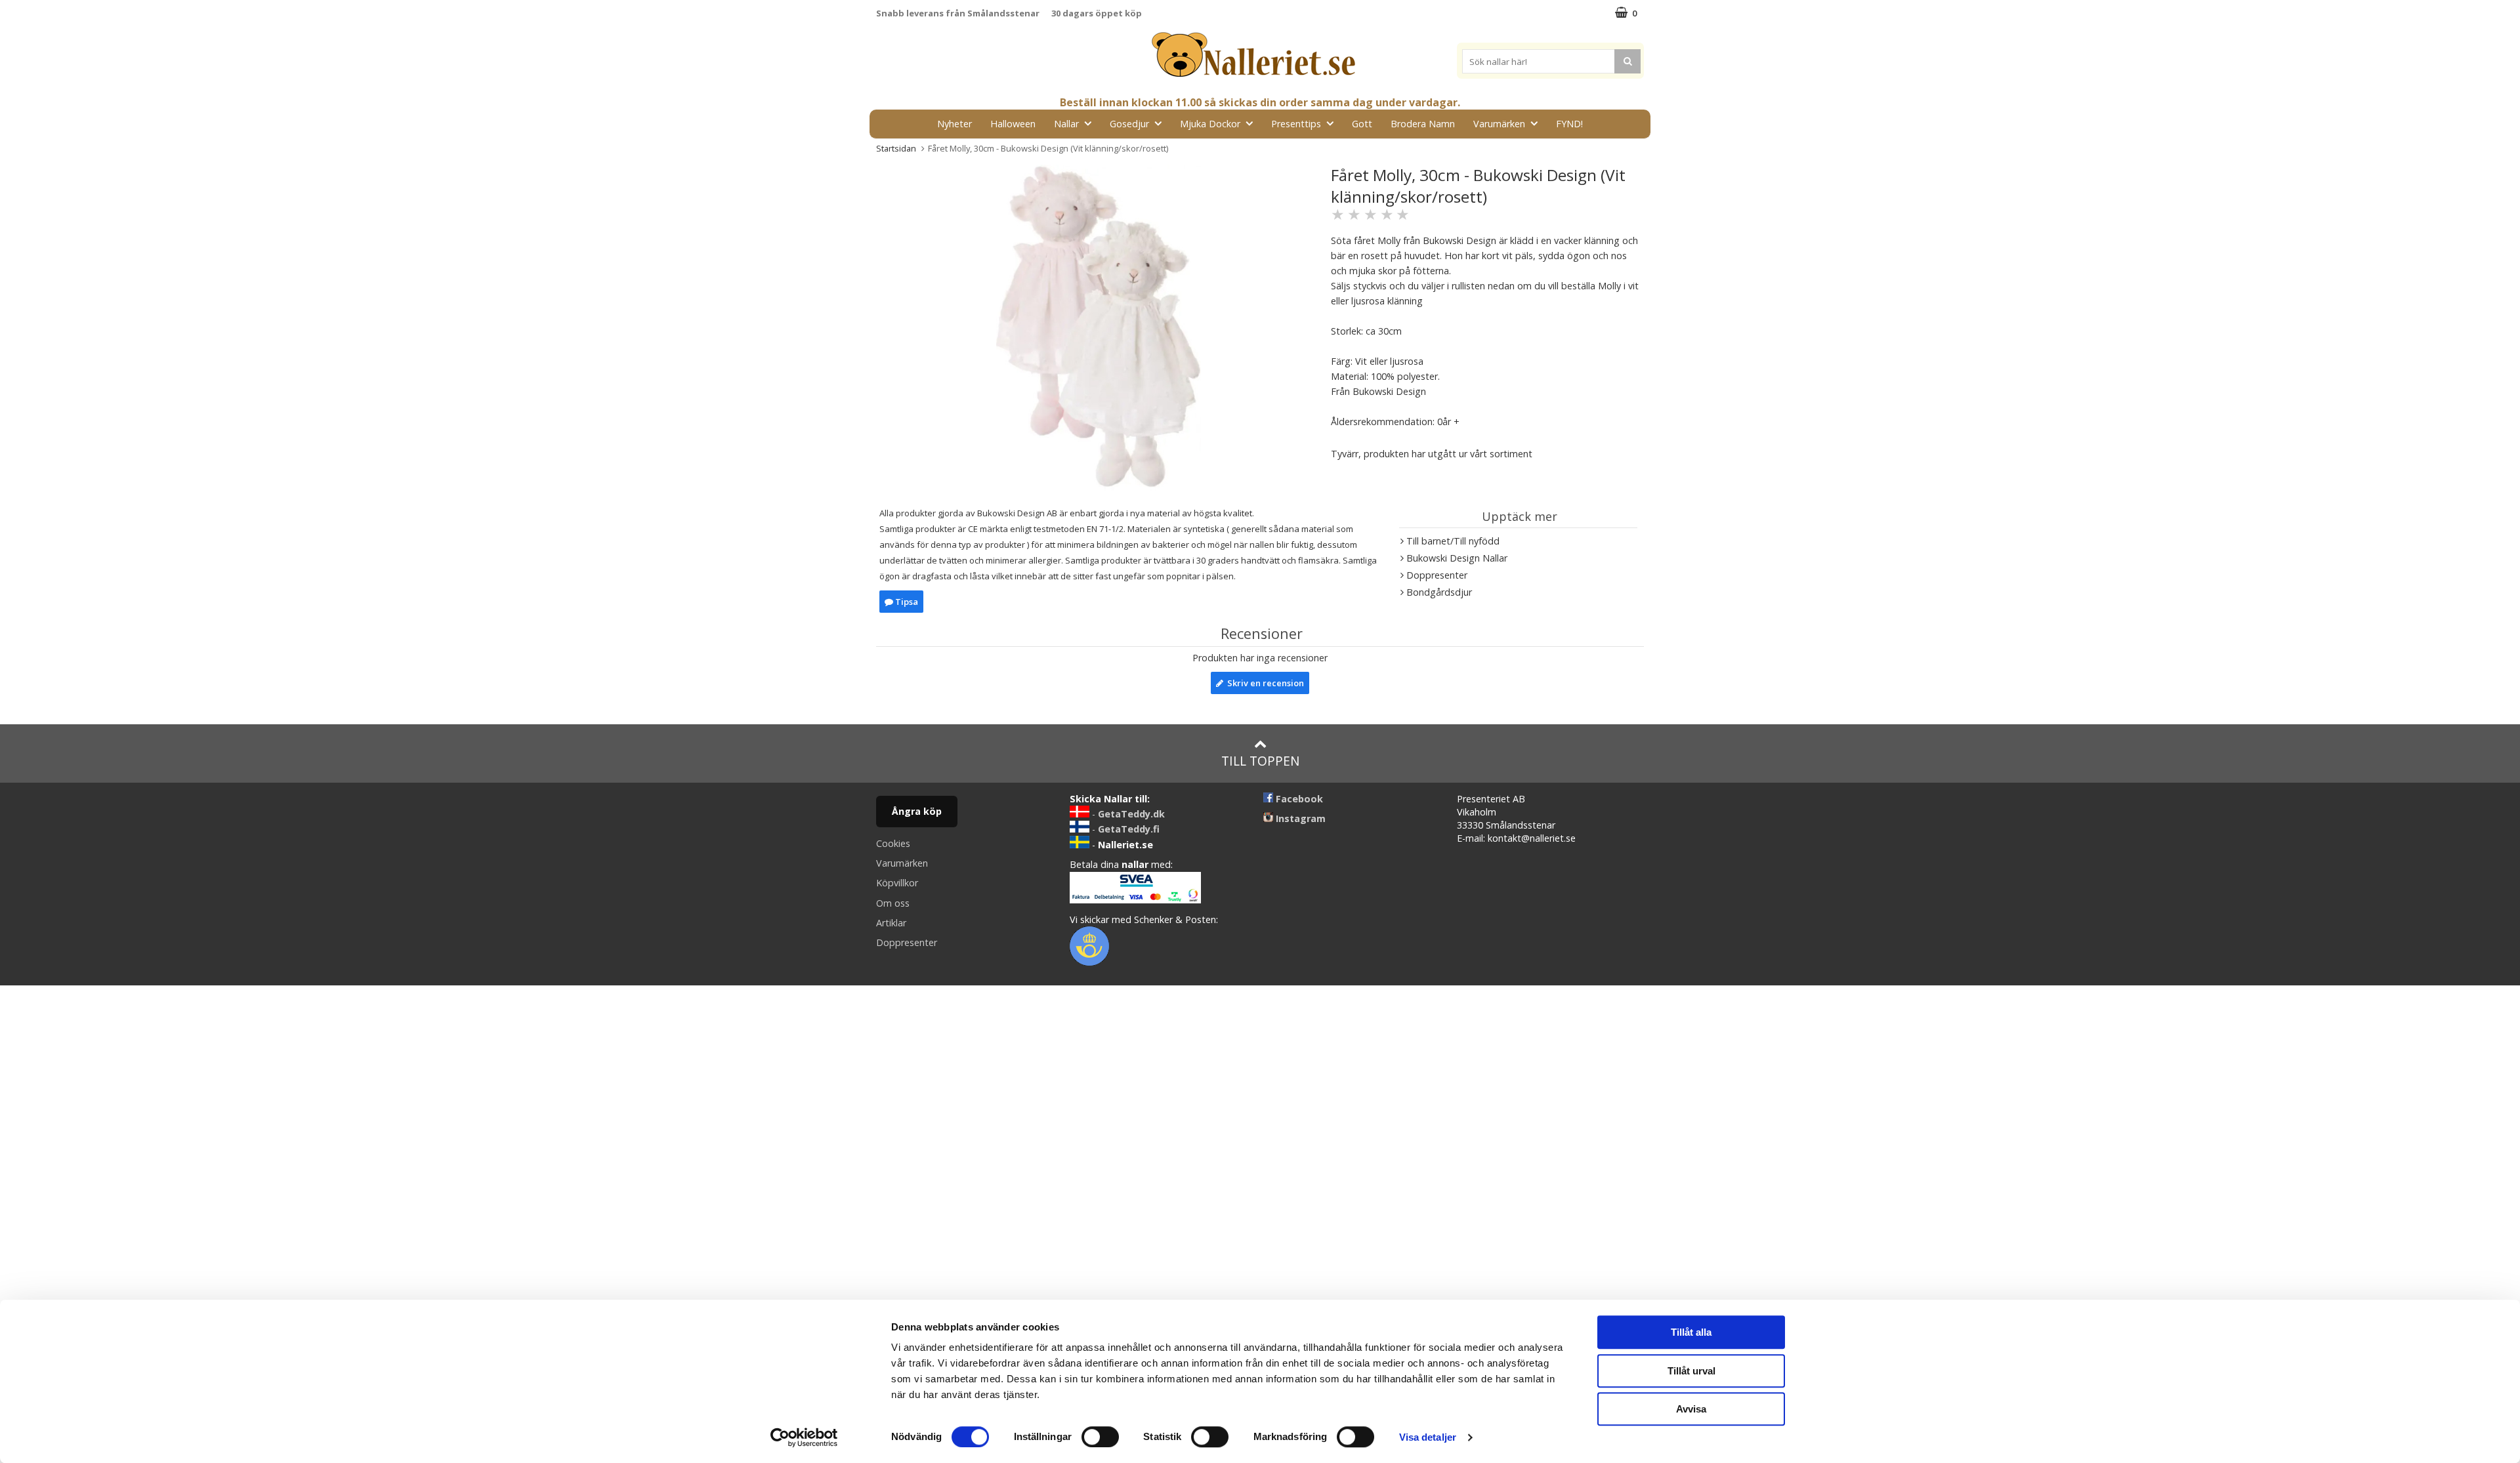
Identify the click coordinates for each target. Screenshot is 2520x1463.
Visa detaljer (1428, 1437)
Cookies (893, 843)
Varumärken (1499, 124)
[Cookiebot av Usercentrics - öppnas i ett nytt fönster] (804, 1437)
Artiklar (891, 923)
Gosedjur (1129, 124)
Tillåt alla (1691, 1332)
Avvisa (1691, 1409)
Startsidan (896, 148)
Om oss (893, 903)
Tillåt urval (1691, 1371)
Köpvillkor (897, 883)
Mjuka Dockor (1210, 124)
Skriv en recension (1264, 683)
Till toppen (1260, 761)
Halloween (1013, 124)
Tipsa (906, 602)
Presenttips (1296, 124)
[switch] (1100, 1437)
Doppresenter (907, 942)
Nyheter (955, 124)
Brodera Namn (1423, 124)
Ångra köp (917, 811)
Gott (1362, 124)
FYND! (1569, 124)
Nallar (1066, 124)
